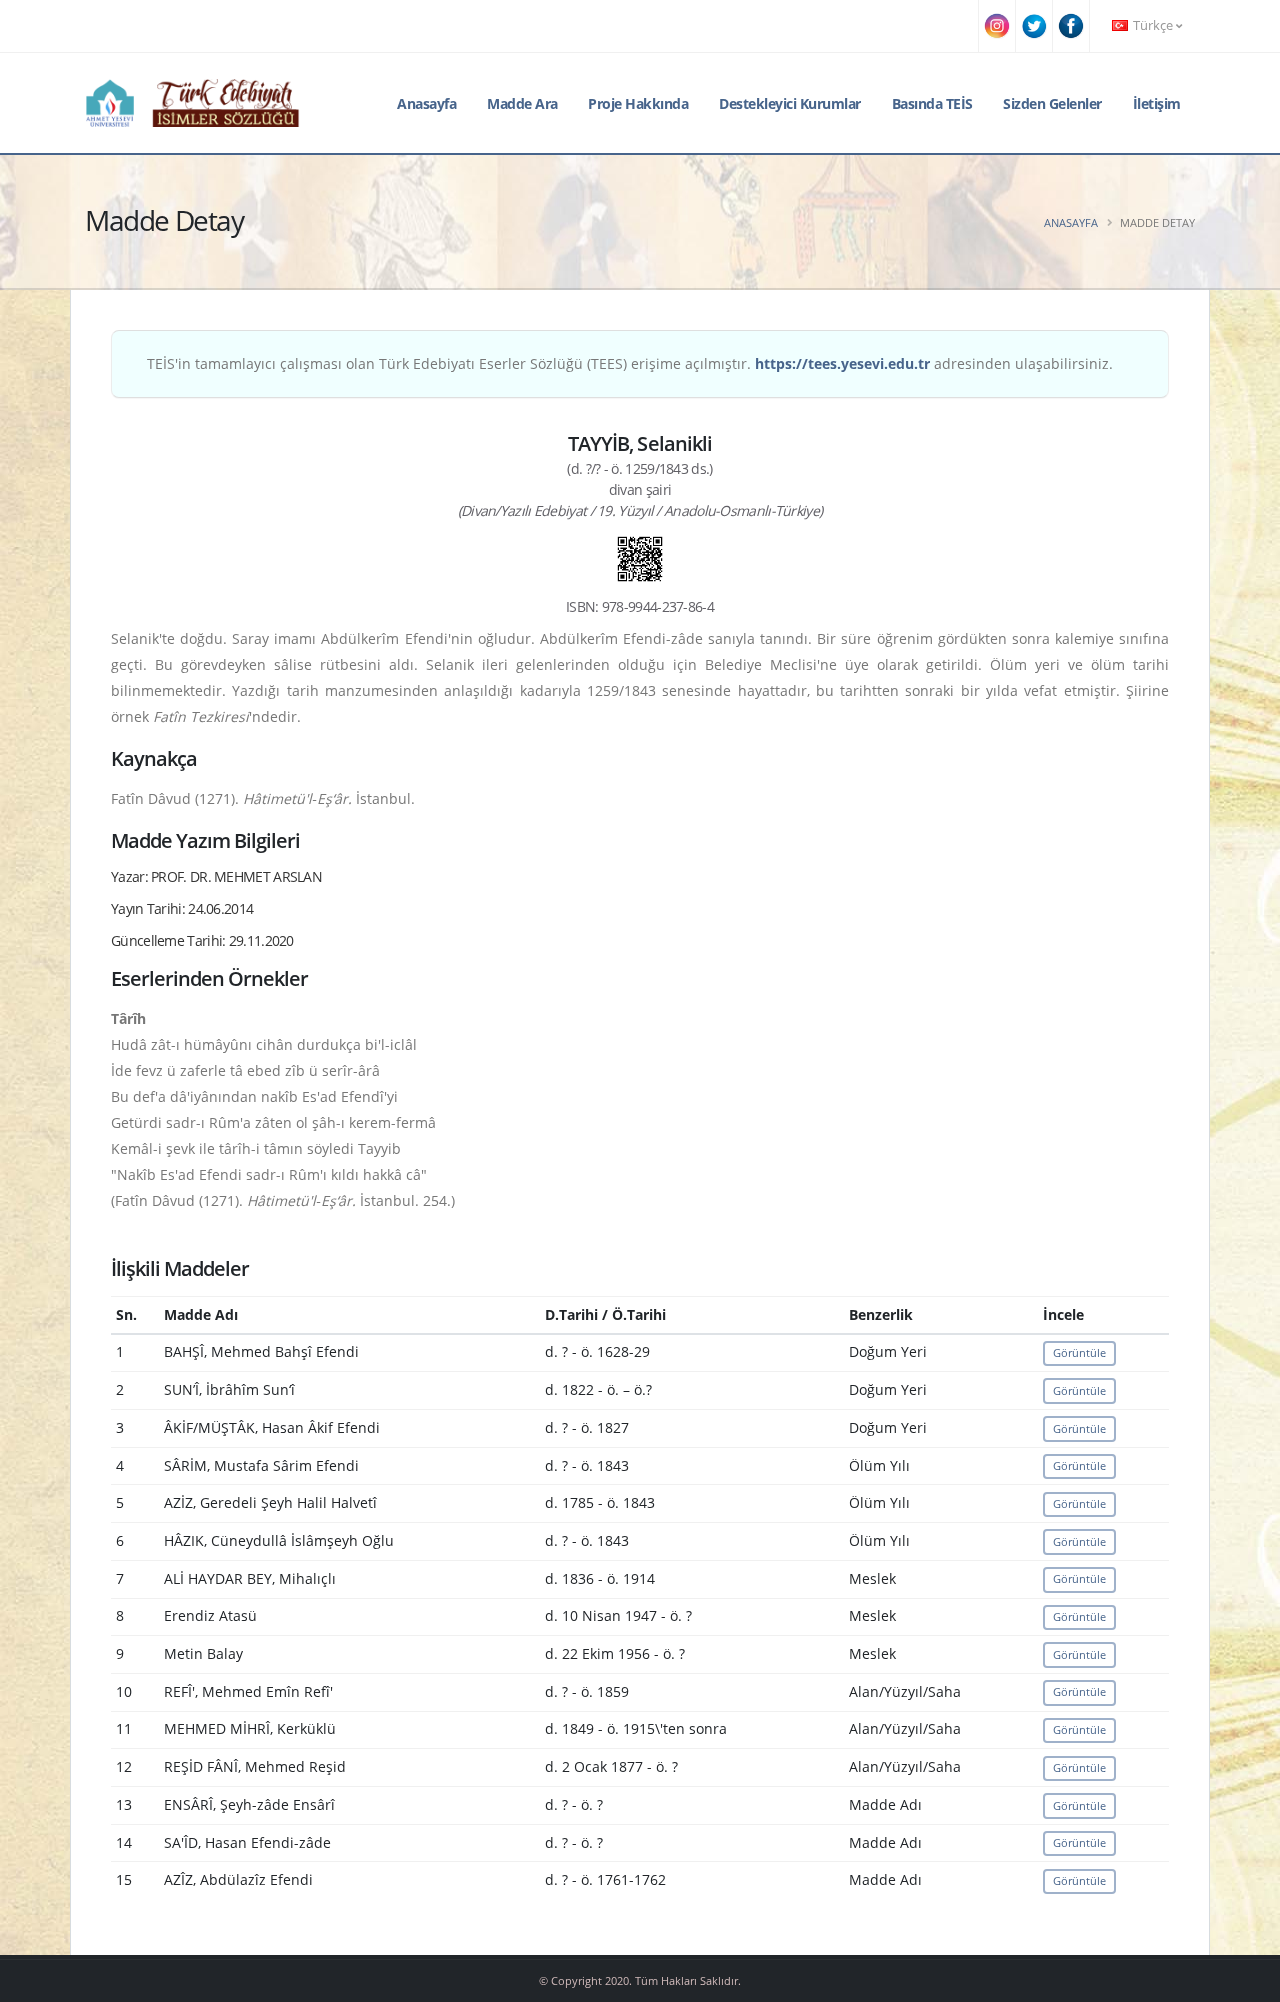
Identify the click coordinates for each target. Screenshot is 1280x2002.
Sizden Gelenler (1052, 103)
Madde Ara (522, 103)
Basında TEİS (932, 103)
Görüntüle (1079, 1352)
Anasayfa (426, 103)
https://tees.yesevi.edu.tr (842, 363)
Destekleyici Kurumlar (790, 103)
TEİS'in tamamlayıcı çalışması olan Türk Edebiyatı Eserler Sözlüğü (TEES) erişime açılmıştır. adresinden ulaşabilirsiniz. (630, 363)
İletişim (1157, 103)
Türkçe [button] (1153, 25)
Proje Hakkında (638, 103)
